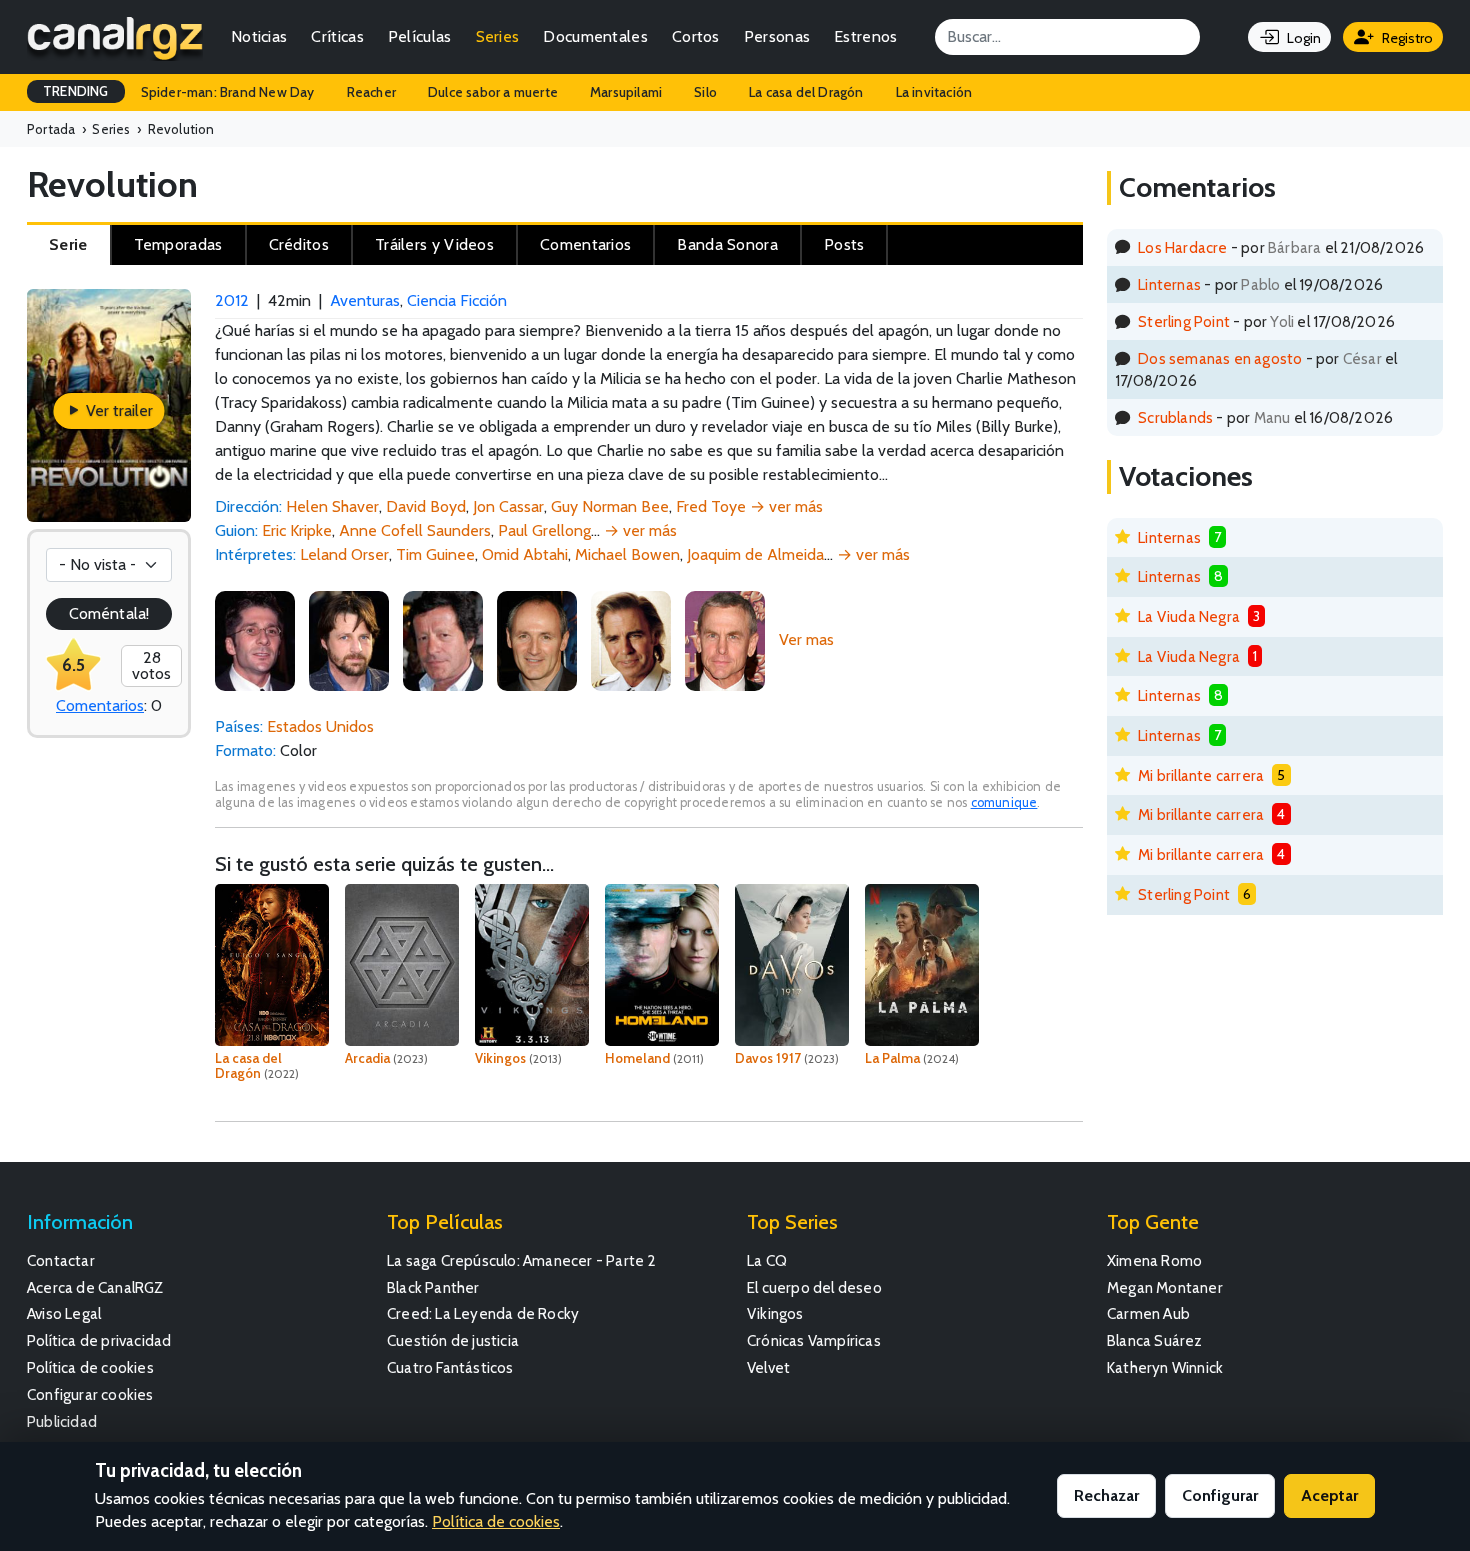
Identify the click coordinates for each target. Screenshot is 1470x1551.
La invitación (934, 92)
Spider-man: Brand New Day (228, 92)
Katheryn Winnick (1165, 1367)
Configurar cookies (90, 1394)
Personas (777, 36)
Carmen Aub (1148, 1313)
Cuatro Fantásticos (450, 1367)
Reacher (371, 92)
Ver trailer (117, 410)
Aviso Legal (64, 1313)
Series (498, 36)
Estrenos (865, 36)
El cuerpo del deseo (814, 1287)
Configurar (1220, 1495)
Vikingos (775, 1313)
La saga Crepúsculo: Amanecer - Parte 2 (522, 1260)
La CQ (767, 1260)
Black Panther (433, 1287)
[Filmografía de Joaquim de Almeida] (443, 639)
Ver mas (806, 639)
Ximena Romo (1154, 1260)
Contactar (61, 1260)
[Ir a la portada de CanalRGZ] (115, 37)
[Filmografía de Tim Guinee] (349, 639)
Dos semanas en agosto (1220, 358)
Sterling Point (1184, 321)
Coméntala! (109, 613)
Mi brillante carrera (1201, 775)
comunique (1004, 802)
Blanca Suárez (1155, 1340)
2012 (232, 300)
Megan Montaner (1165, 1287)
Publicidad (62, 1421)
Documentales (595, 36)
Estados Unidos (320, 726)
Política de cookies (90, 1367)
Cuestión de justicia (453, 1340)
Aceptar (1329, 1495)
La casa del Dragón (806, 92)
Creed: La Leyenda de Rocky (483, 1313)
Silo (705, 92)
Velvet (768, 1367)
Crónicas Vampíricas (814, 1340)
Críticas (337, 36)
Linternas (1169, 284)
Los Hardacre (1182, 247)
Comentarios (100, 705)
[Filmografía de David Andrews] (725, 639)
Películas (420, 36)
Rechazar (1106, 1495)
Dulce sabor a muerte (493, 92)
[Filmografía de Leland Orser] (255, 639)
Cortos (696, 36)
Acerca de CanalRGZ (95, 1287)
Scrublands (1175, 417)
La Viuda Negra (1189, 616)
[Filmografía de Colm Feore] (537, 639)
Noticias (259, 36)
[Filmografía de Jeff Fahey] (631, 639)
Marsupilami (626, 92)
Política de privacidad (99, 1340)
